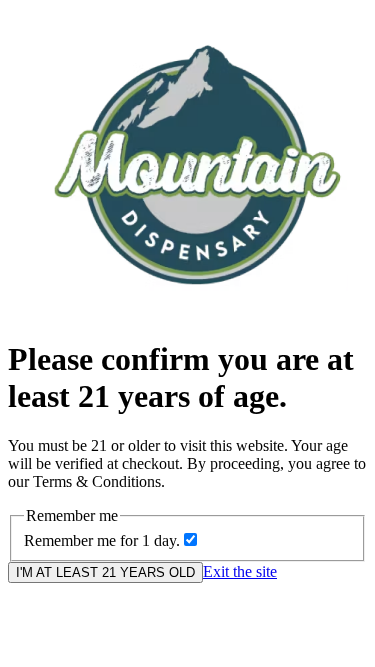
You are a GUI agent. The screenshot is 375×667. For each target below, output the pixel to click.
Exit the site (240, 571)
